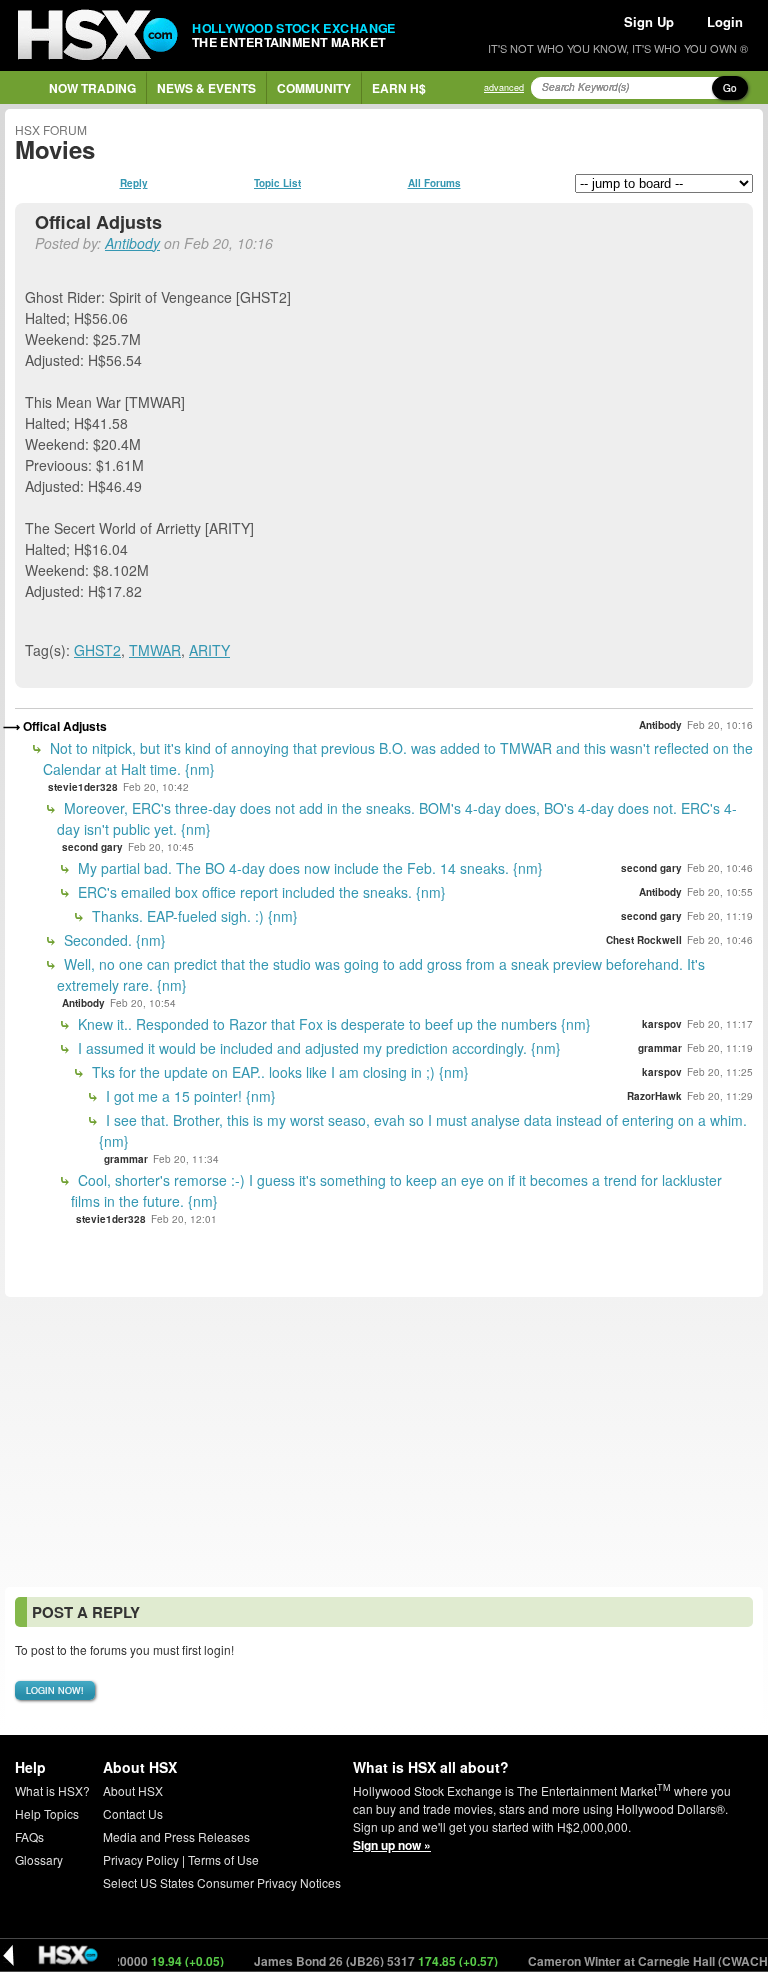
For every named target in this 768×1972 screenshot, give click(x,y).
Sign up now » (392, 1845)
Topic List (277, 183)
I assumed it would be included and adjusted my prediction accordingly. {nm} (317, 1048)
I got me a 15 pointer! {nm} (189, 1096)
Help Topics (47, 1813)
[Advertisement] (384, 1442)
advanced (504, 87)
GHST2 (97, 650)
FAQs (29, 1836)
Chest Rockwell (644, 940)
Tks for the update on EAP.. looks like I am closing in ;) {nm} (278, 1072)
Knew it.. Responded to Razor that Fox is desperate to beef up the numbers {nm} (332, 1024)
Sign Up (649, 21)
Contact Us (133, 1813)
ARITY (209, 650)
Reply (134, 183)
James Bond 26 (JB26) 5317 (355, 1961)
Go (730, 88)
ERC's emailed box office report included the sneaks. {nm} (260, 892)
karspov (662, 1024)
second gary (92, 847)
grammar (660, 1048)
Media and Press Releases (176, 1836)
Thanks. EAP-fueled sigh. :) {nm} (193, 916)
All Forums (434, 183)
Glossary (39, 1859)
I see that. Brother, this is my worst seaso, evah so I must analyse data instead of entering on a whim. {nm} (423, 1130)
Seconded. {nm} (113, 940)
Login (725, 21)
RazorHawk (654, 1096)
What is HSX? (52, 1790)
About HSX (133, 1790)
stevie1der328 (83, 787)
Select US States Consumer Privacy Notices (222, 1882)
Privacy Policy (141, 1859)
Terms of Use (223, 1859)
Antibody (132, 243)
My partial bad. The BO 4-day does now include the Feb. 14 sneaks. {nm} (308, 868)
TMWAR (155, 650)
